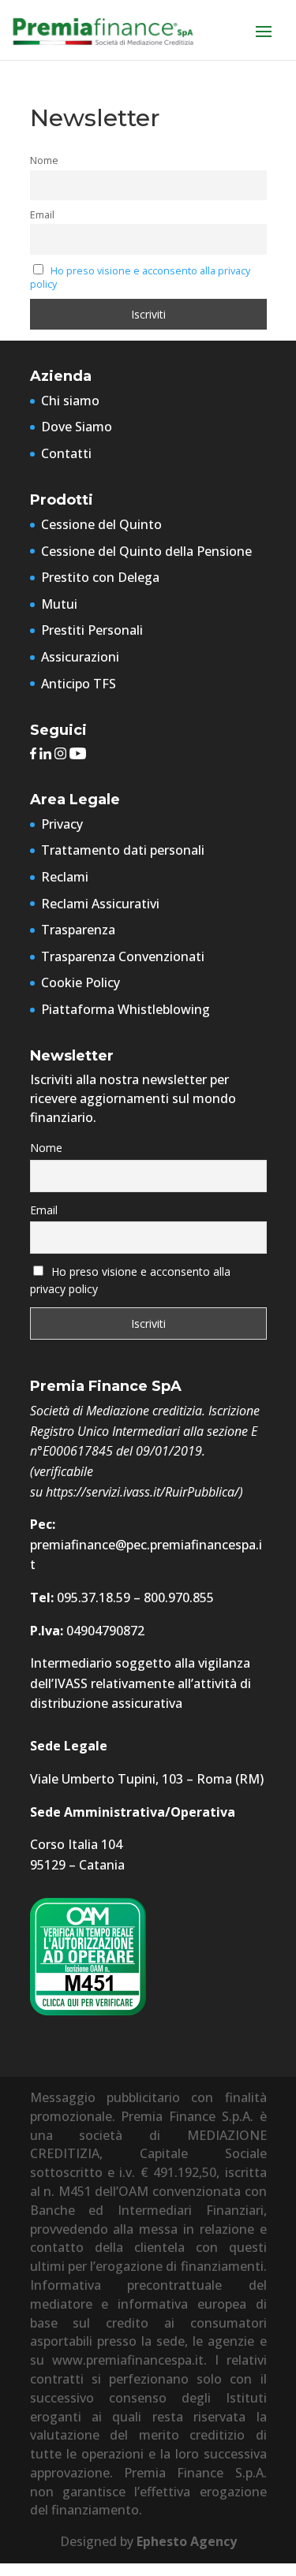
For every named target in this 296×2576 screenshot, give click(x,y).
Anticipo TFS (79, 684)
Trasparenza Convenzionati (123, 956)
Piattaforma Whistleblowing (126, 1009)
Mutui (59, 604)
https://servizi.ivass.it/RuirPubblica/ (142, 1492)
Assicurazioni (80, 657)
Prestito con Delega (100, 577)
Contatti (66, 453)
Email (42, 215)
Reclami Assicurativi (100, 904)
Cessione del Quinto (101, 524)
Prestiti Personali (92, 630)
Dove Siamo (77, 427)
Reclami (65, 877)
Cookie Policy (81, 982)
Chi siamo (70, 401)
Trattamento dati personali (123, 850)
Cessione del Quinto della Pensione (146, 551)
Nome (44, 160)
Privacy (62, 824)
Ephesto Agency (187, 2541)
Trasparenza (78, 930)
